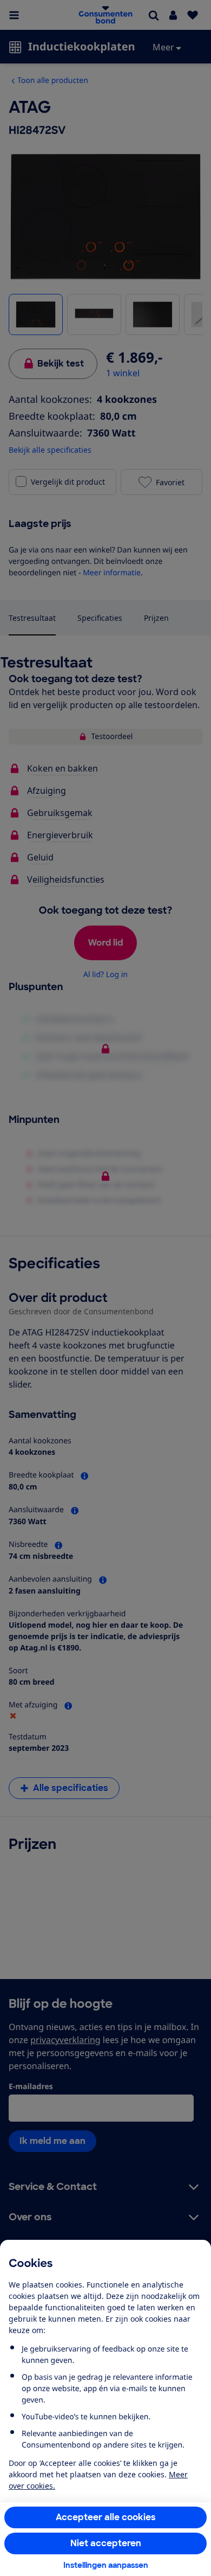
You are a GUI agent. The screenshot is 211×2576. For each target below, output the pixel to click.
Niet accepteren (106, 2543)
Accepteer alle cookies (106, 2517)
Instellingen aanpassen (106, 2565)
